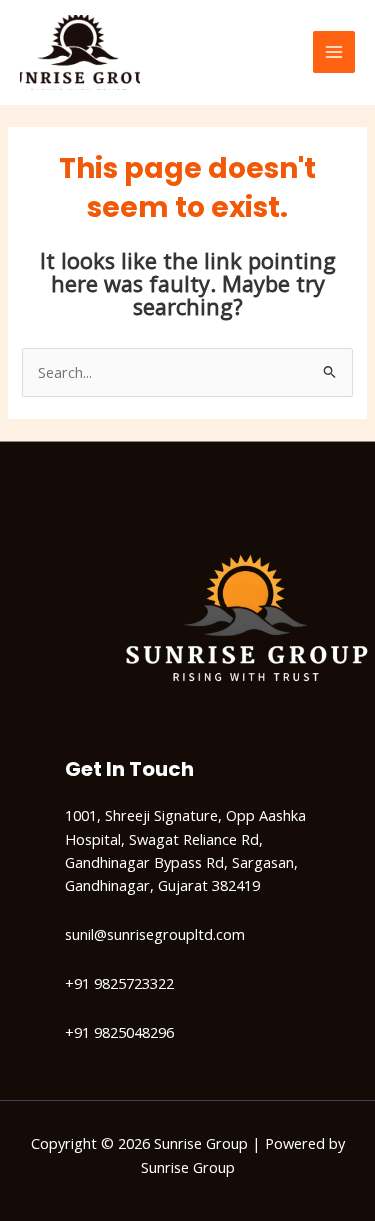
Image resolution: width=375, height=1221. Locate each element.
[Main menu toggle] (334, 52)
